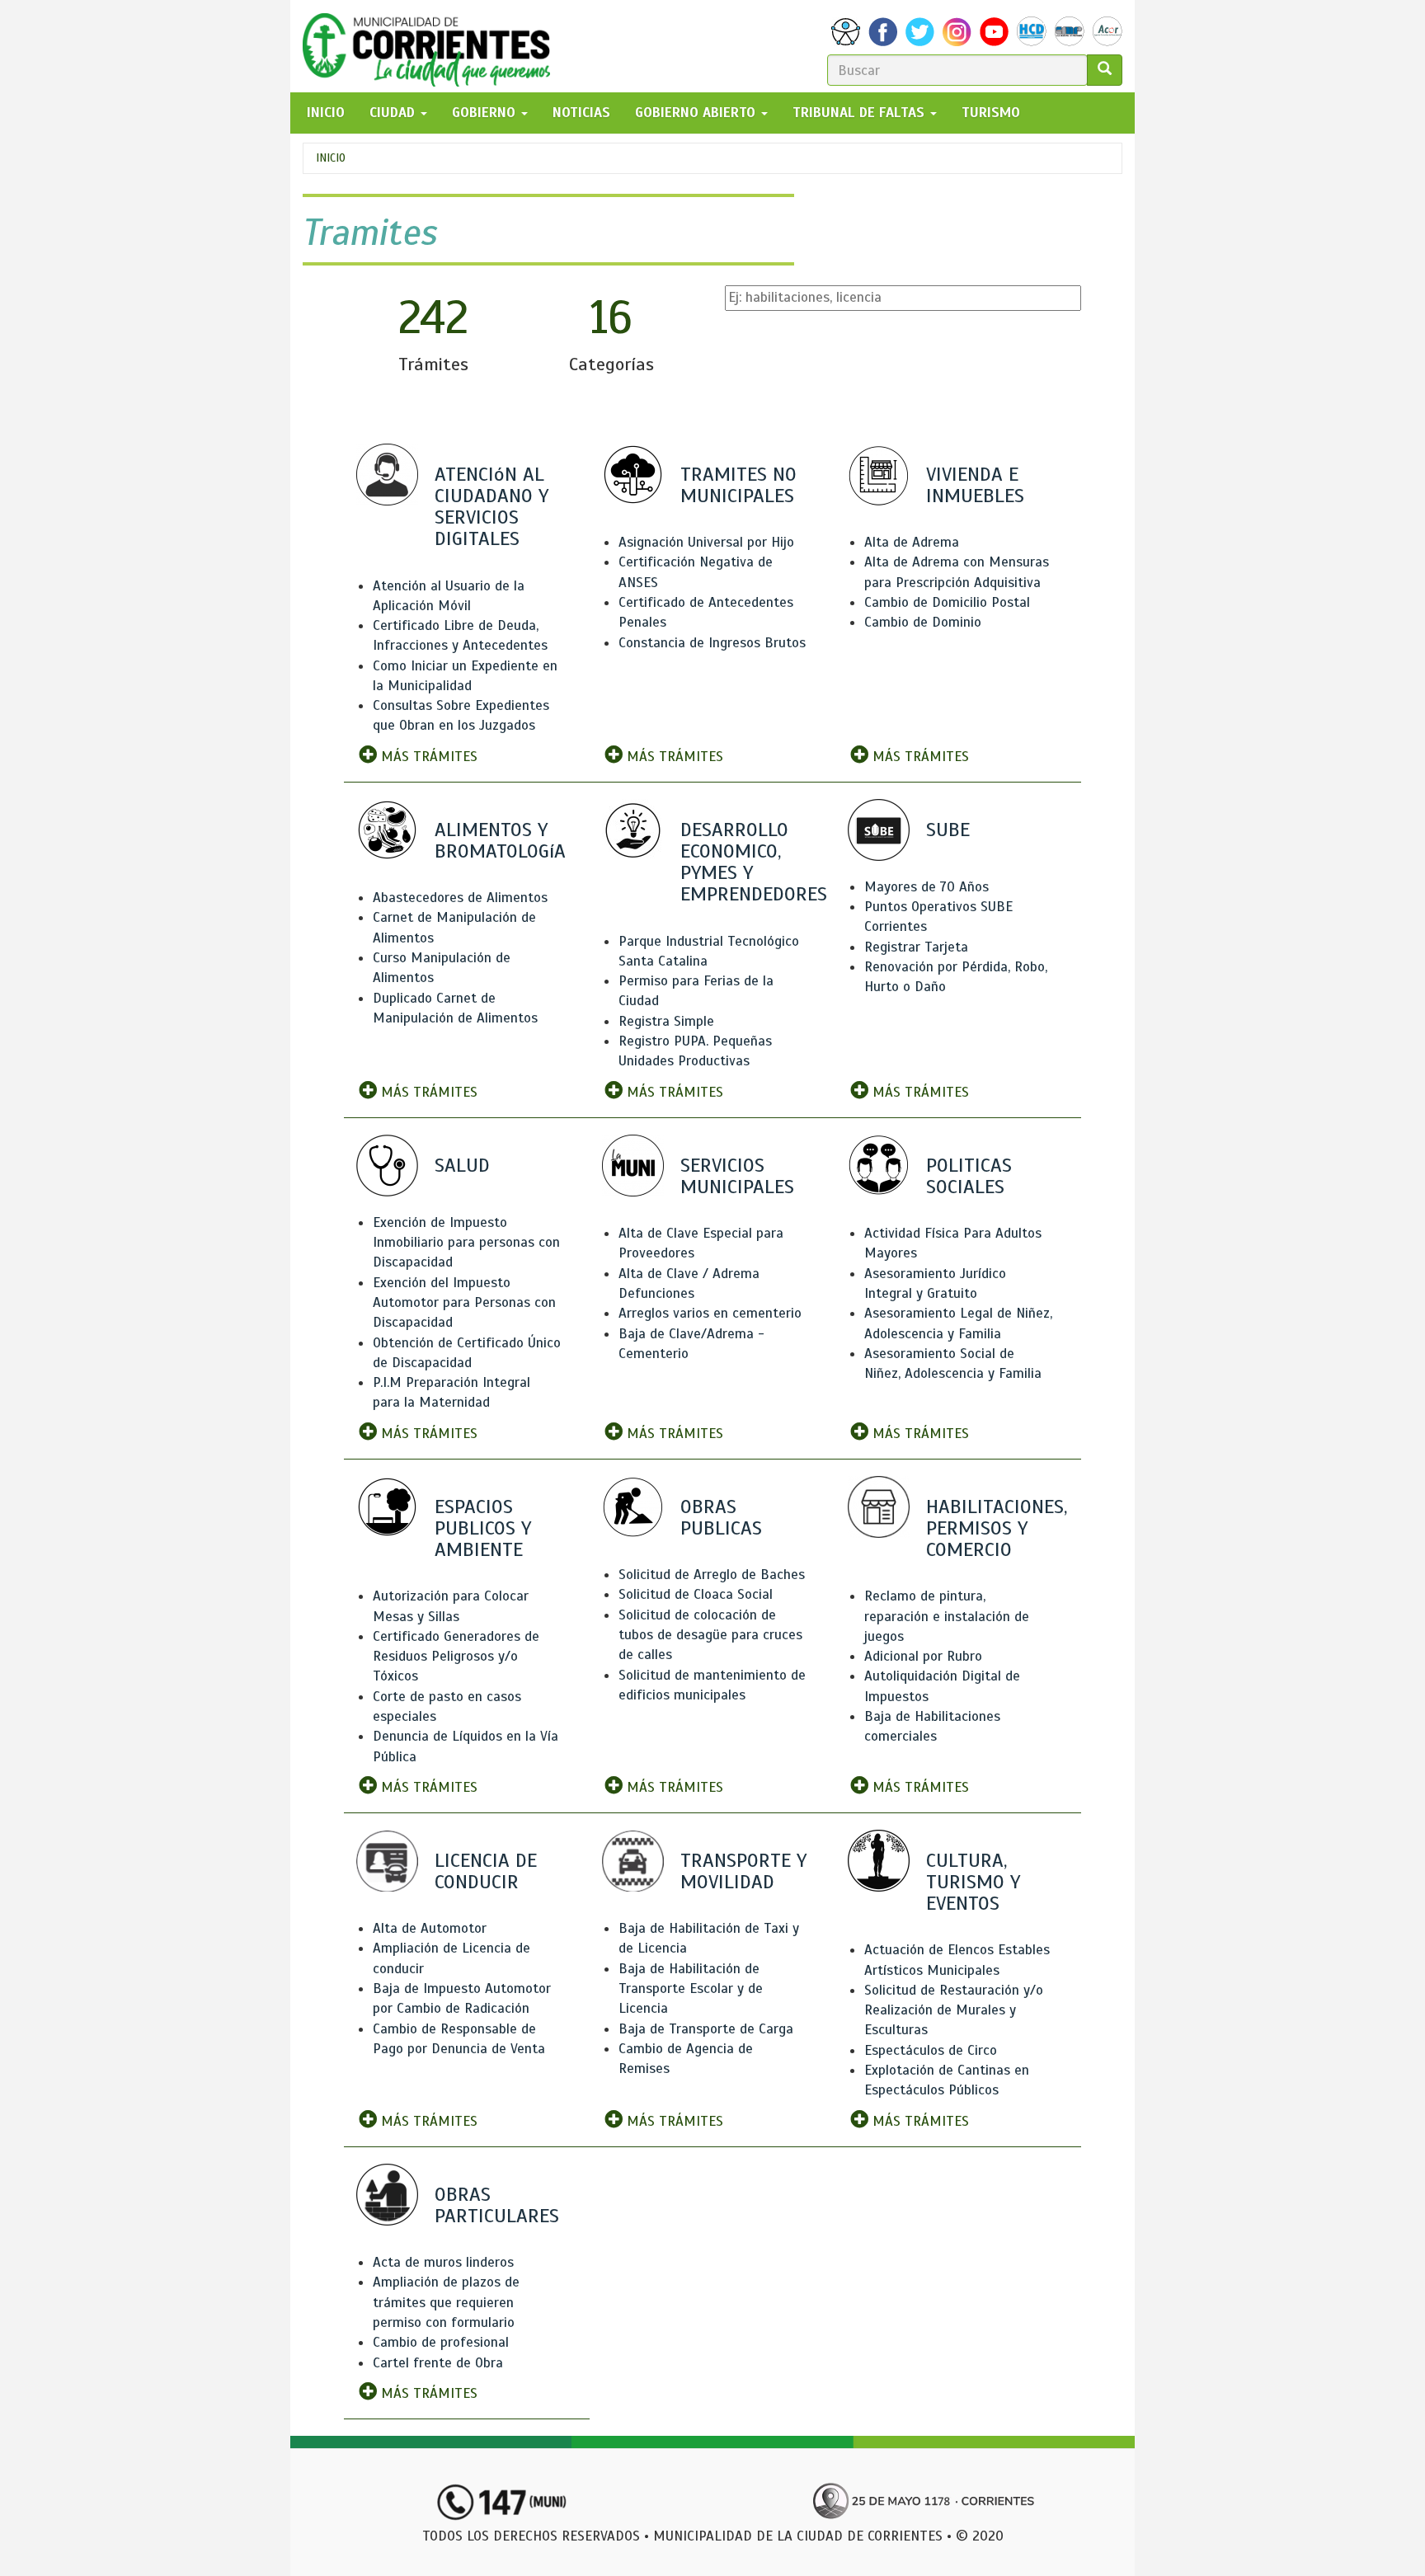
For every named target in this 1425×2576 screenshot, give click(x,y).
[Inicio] (433, 46)
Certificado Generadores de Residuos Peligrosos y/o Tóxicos (456, 1657)
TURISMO (991, 113)
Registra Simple (666, 1021)
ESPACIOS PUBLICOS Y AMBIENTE (483, 1528)
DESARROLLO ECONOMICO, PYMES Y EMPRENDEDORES (754, 862)
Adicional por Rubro (923, 1656)
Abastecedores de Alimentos (460, 898)
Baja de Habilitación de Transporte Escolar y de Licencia (691, 1989)
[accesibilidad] (846, 32)
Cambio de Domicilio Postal (947, 602)
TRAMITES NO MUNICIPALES (738, 485)
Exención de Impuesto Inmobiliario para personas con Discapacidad (466, 1243)
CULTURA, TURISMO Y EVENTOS (973, 1882)
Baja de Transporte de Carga (706, 2029)
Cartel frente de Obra (438, 2363)
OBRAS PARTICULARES (497, 2205)
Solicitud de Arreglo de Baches (712, 1575)
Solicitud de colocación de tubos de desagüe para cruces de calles (710, 1635)
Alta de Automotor (430, 1928)
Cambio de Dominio (923, 622)
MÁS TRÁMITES (427, 757)
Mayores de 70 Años (926, 887)
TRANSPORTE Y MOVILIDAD (743, 1871)
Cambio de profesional (441, 2342)
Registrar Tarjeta (916, 947)
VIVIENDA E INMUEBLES (975, 485)
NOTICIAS (581, 113)
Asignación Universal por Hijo (706, 542)
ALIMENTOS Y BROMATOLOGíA (500, 840)
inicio (326, 113)
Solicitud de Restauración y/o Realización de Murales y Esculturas (954, 2010)
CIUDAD (394, 113)
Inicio (331, 158)
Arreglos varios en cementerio (710, 1313)
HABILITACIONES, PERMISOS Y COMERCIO (997, 1528)
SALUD (462, 1165)
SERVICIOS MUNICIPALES (737, 1176)
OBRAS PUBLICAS (721, 1517)
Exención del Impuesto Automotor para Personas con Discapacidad (464, 1303)
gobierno (486, 113)
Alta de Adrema (912, 542)
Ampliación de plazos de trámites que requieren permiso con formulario (446, 2302)
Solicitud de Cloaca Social (696, 1594)
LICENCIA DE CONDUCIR (486, 1871)
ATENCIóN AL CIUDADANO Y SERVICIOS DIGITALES (491, 507)
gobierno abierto (697, 113)
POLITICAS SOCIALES (969, 1176)
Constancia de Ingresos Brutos (712, 643)
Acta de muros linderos (443, 2262)
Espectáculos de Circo (931, 2050)
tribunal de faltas (861, 113)
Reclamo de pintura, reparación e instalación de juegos (947, 1616)
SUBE (948, 830)
